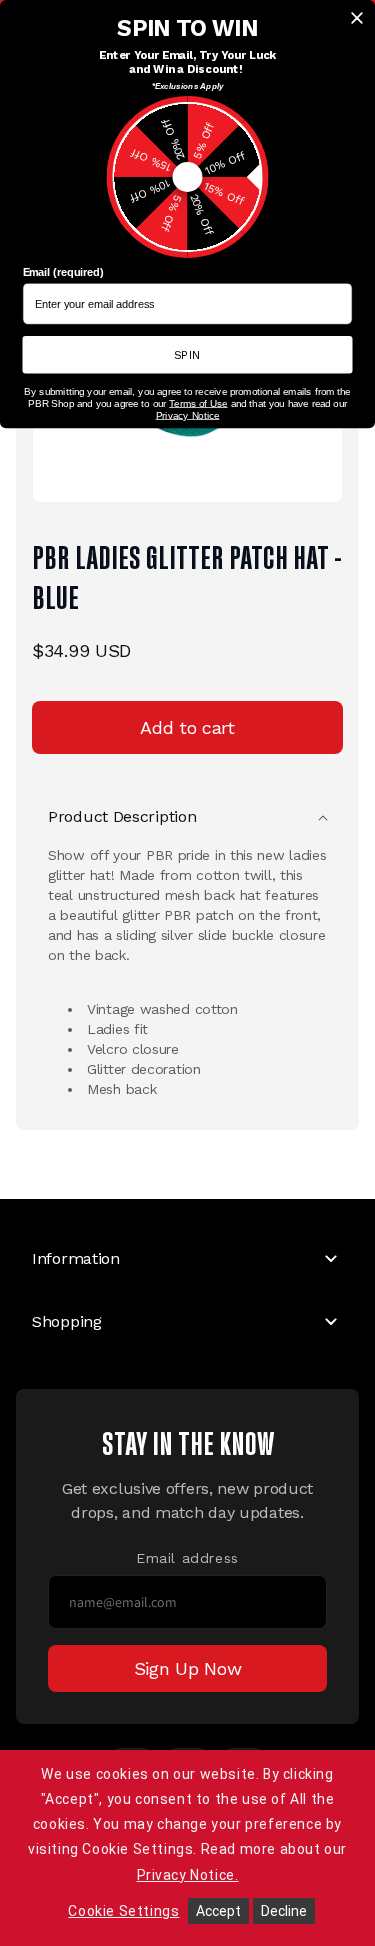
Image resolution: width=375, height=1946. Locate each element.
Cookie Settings (123, 1911)
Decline (284, 1911)
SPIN (188, 354)
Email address (187, 1558)
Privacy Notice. (188, 1875)
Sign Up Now (188, 1668)
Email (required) (63, 272)
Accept (218, 1911)
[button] (187, 817)
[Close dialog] (357, 18)
